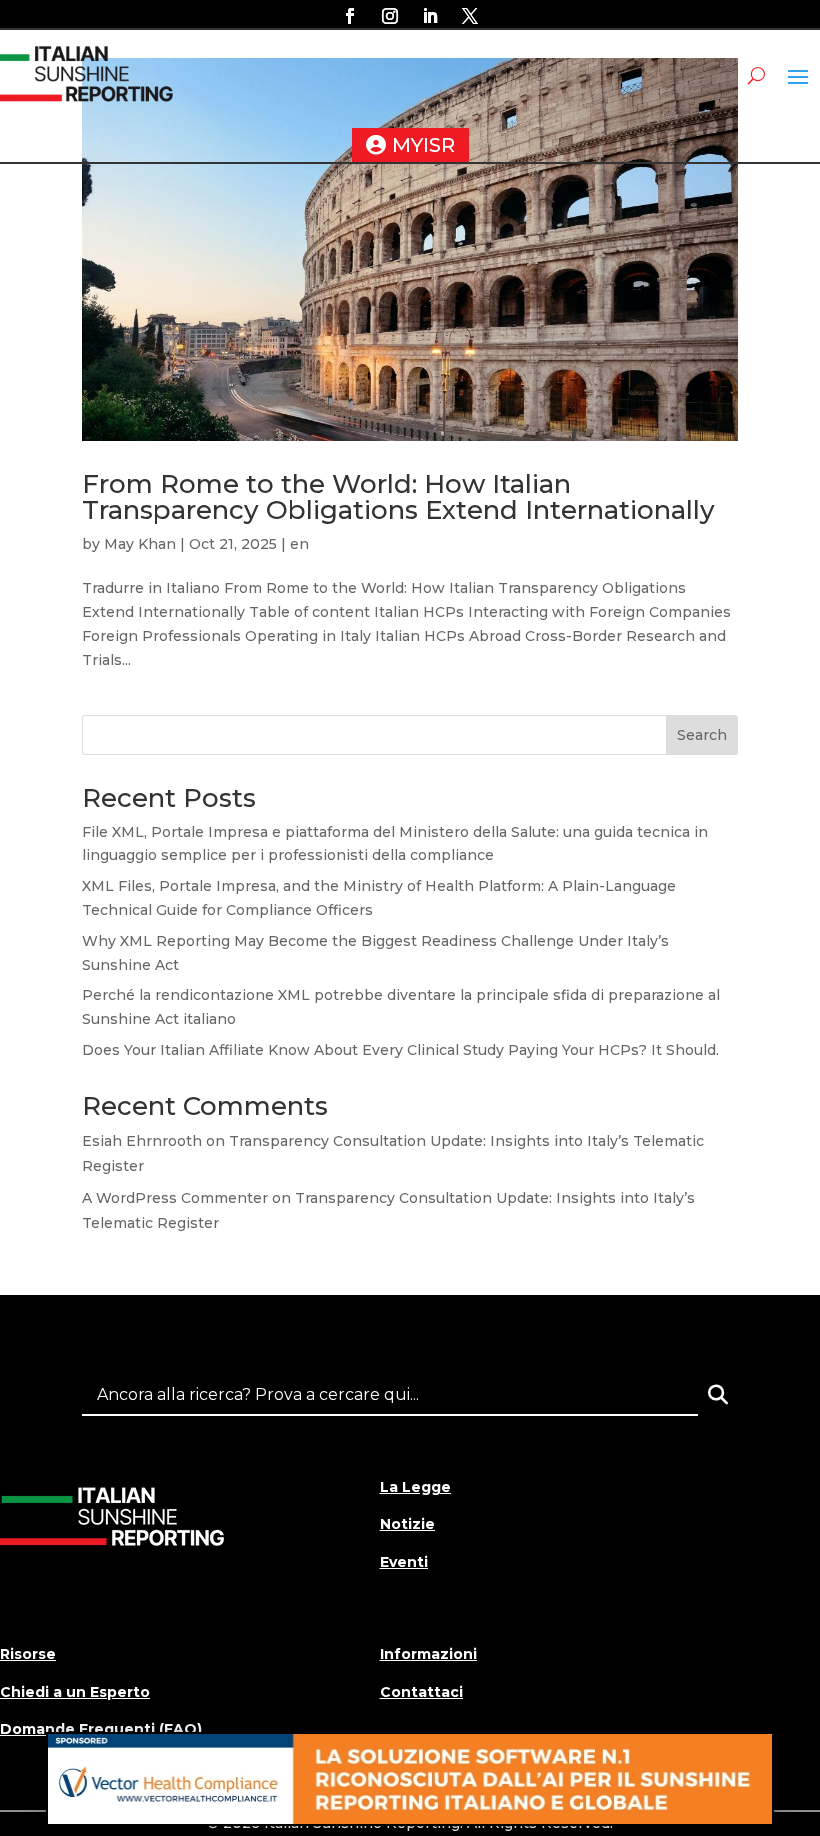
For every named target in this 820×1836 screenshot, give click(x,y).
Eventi (404, 1562)
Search (702, 735)
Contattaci (421, 1692)
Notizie (407, 1524)
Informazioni (428, 1654)
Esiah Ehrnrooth (142, 1141)
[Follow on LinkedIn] (430, 16)
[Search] (718, 1395)
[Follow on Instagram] (390, 16)
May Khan (140, 544)
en (299, 544)
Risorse (28, 1654)
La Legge (415, 1487)
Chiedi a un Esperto (75, 1692)
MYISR (423, 145)
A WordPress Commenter (175, 1198)
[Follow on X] (470, 16)
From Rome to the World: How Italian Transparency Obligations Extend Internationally (398, 497)
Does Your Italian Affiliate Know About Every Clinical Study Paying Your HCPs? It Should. (400, 1050)
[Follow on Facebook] (350, 16)
